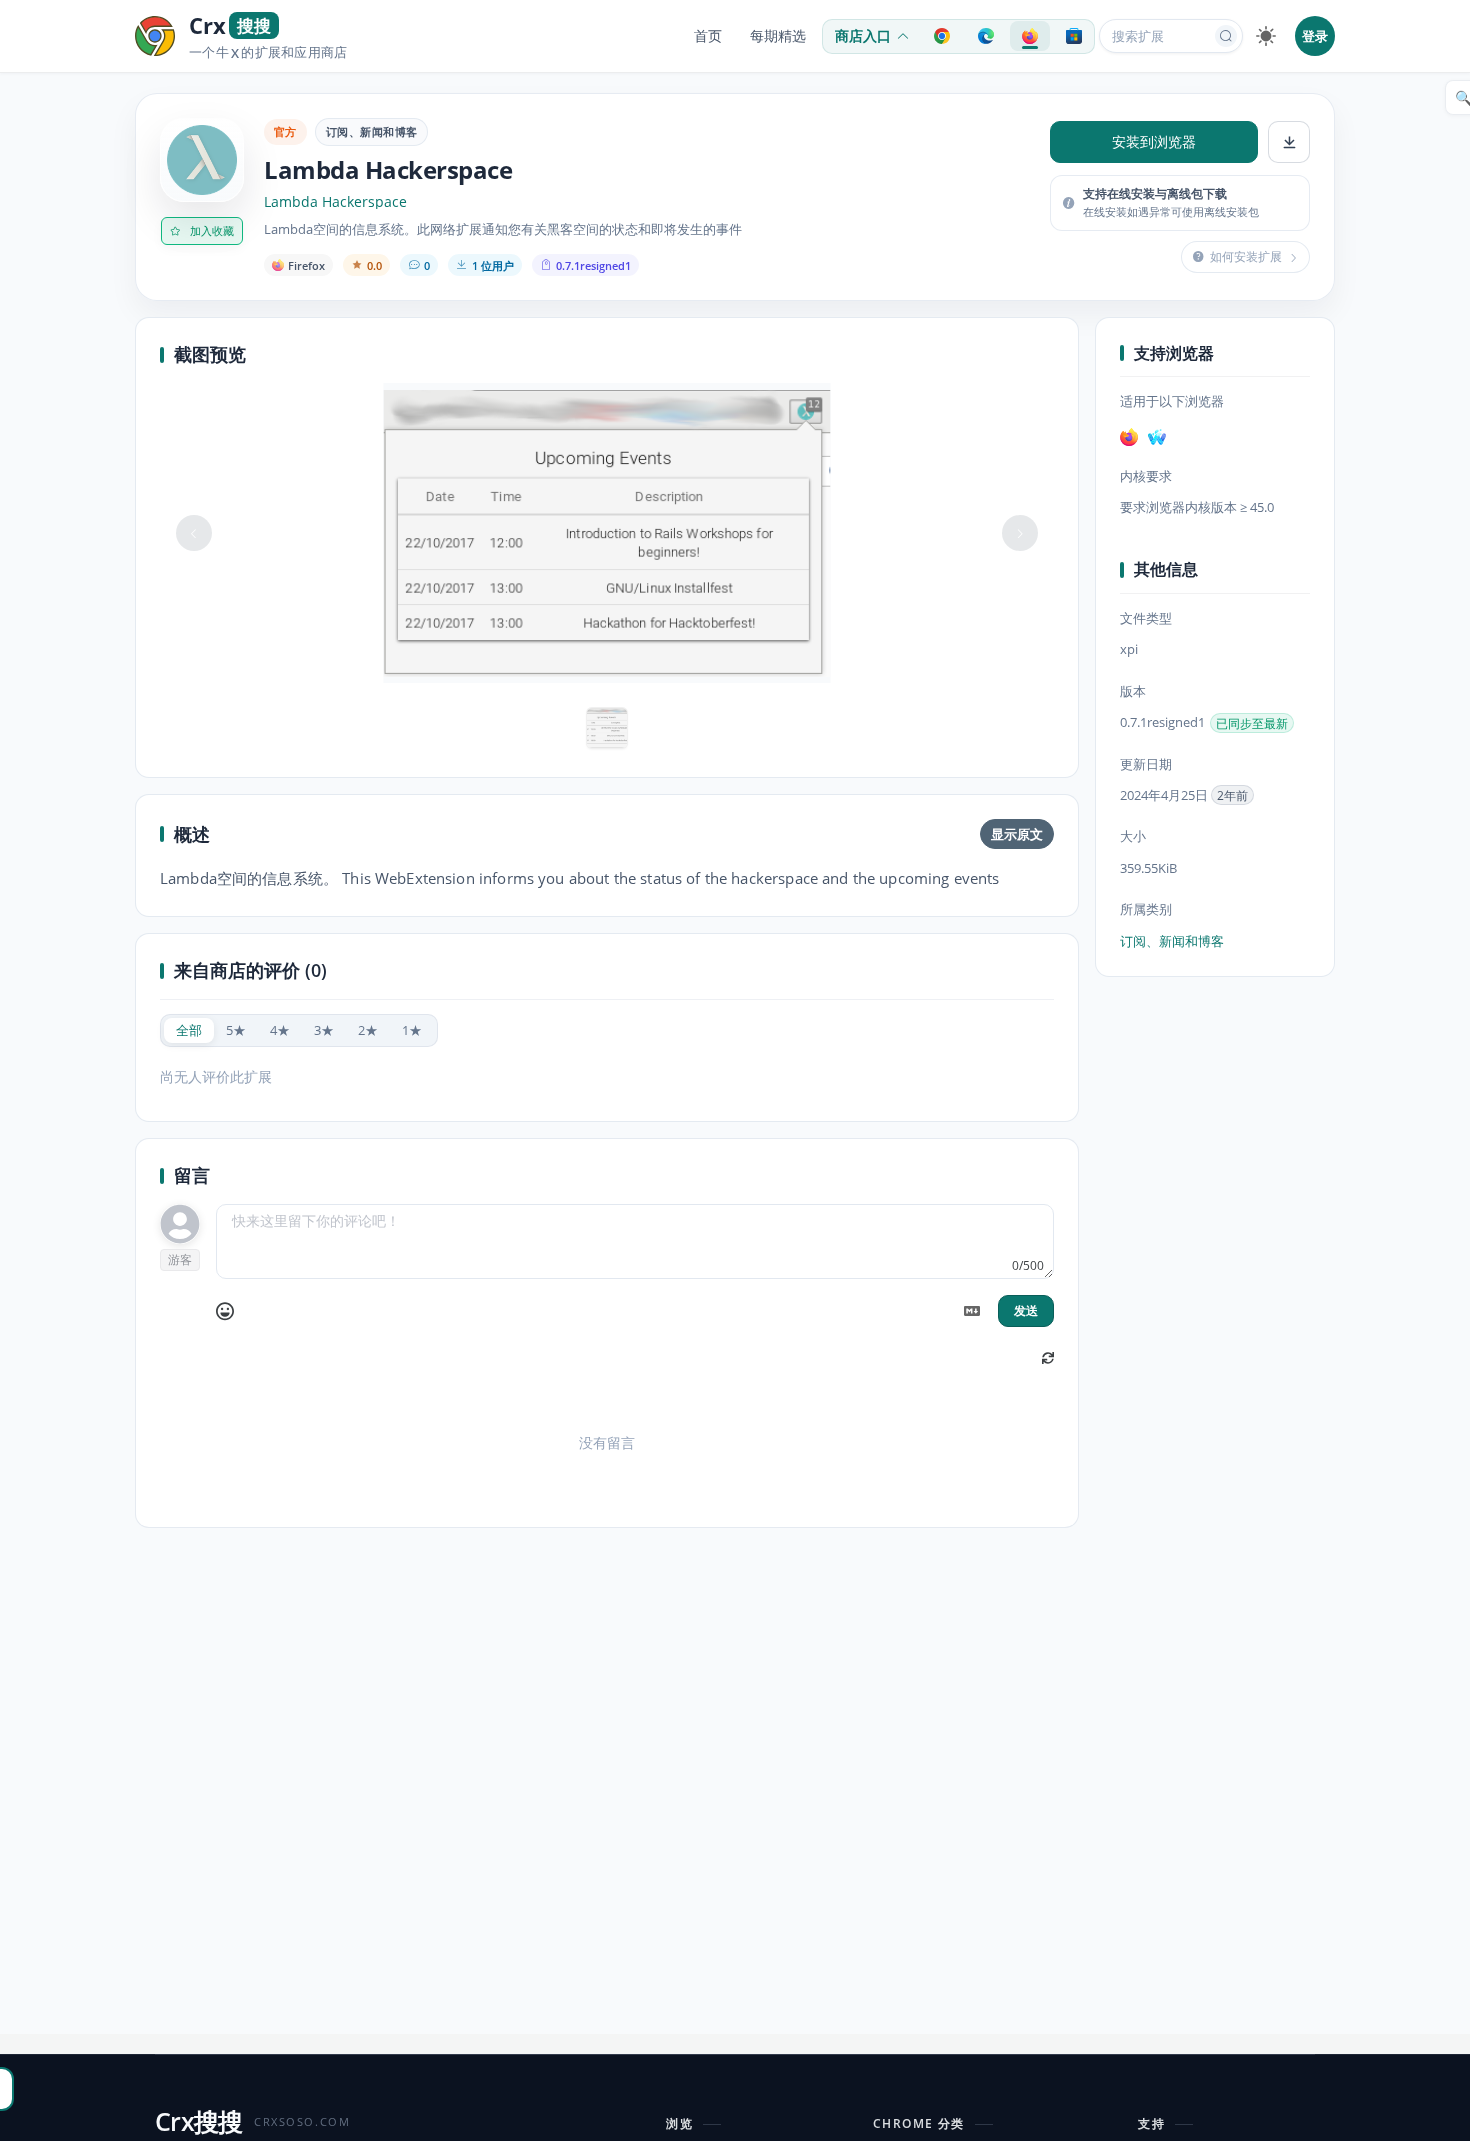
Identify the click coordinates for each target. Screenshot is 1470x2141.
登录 (1315, 36)
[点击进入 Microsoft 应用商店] (1074, 36)
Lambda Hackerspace (335, 202)
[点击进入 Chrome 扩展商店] (942, 36)
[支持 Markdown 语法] (972, 1311)
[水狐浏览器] (1157, 437)
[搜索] (1226, 36)
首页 (708, 36)
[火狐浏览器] (1129, 437)
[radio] (189, 1030)
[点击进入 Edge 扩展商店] (986, 36)
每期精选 (778, 36)
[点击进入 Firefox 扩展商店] (1030, 36)
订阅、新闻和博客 (372, 131)
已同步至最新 (1252, 723)
